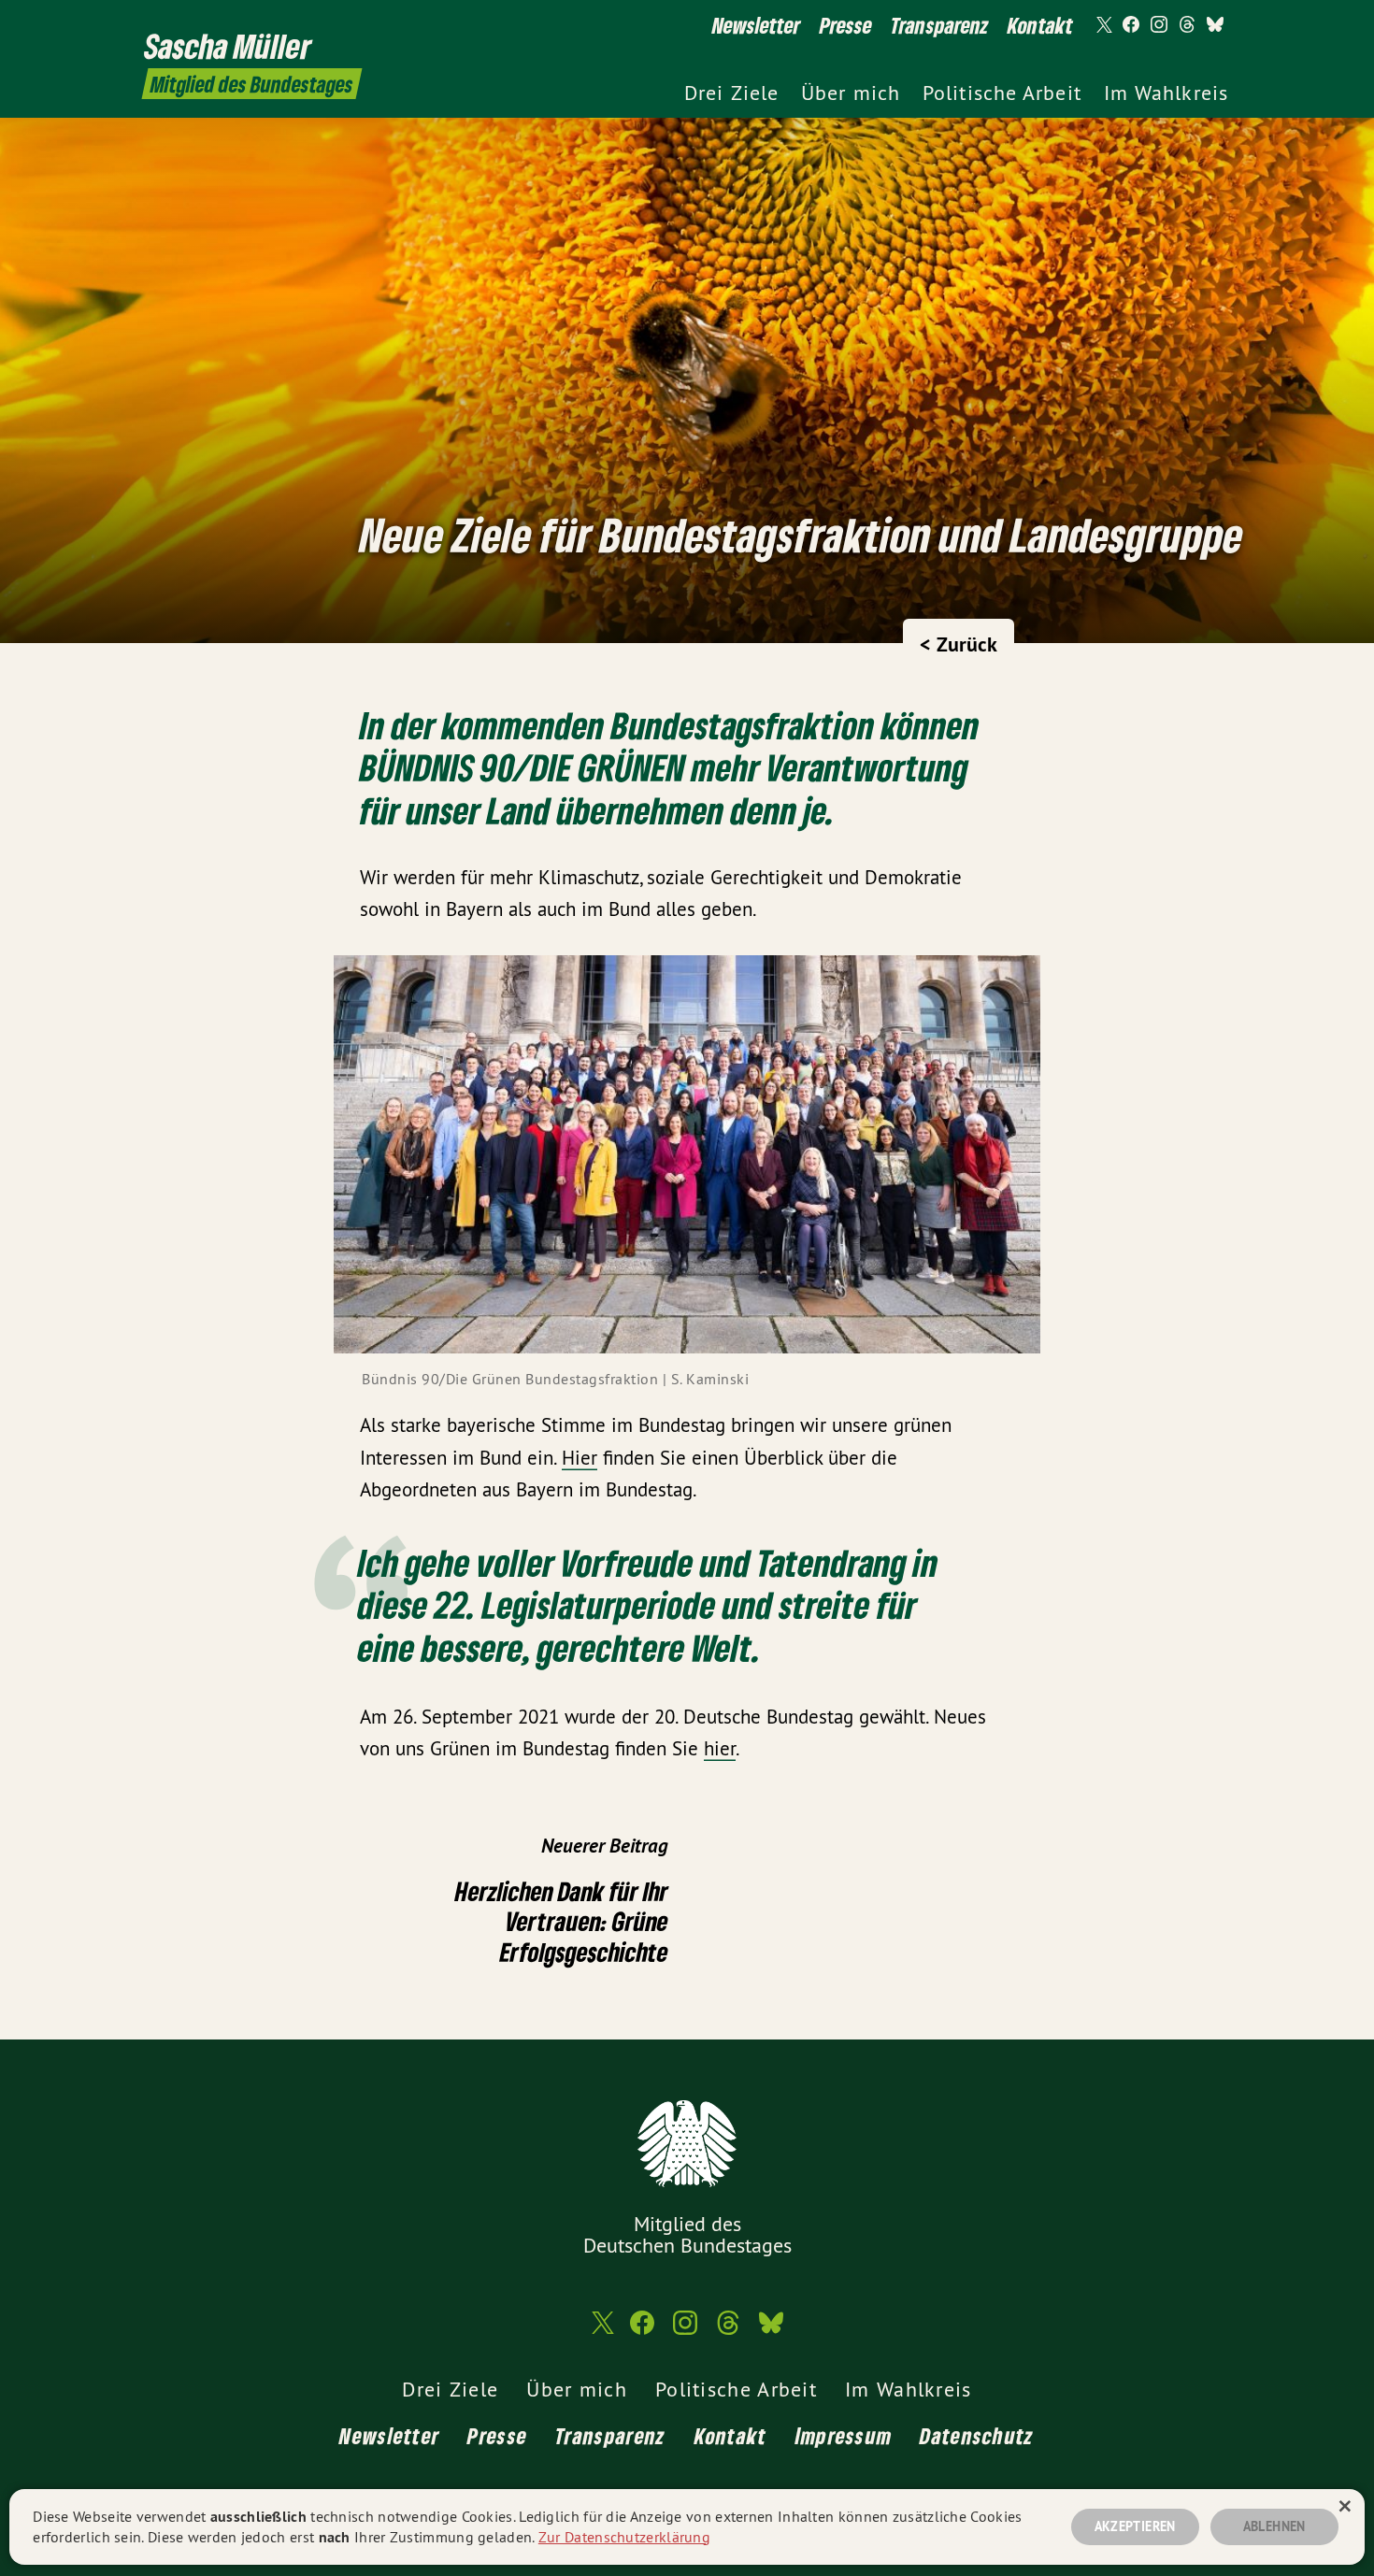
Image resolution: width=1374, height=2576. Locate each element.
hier (720, 1748)
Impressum (844, 2435)
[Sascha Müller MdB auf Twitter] (1103, 25)
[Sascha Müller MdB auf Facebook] (1131, 25)
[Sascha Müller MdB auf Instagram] (1159, 25)
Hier (580, 1458)
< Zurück (959, 644)
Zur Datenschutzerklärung (624, 2537)
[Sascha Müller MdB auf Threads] (1187, 25)
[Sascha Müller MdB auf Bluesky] (1215, 25)
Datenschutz (977, 2435)
